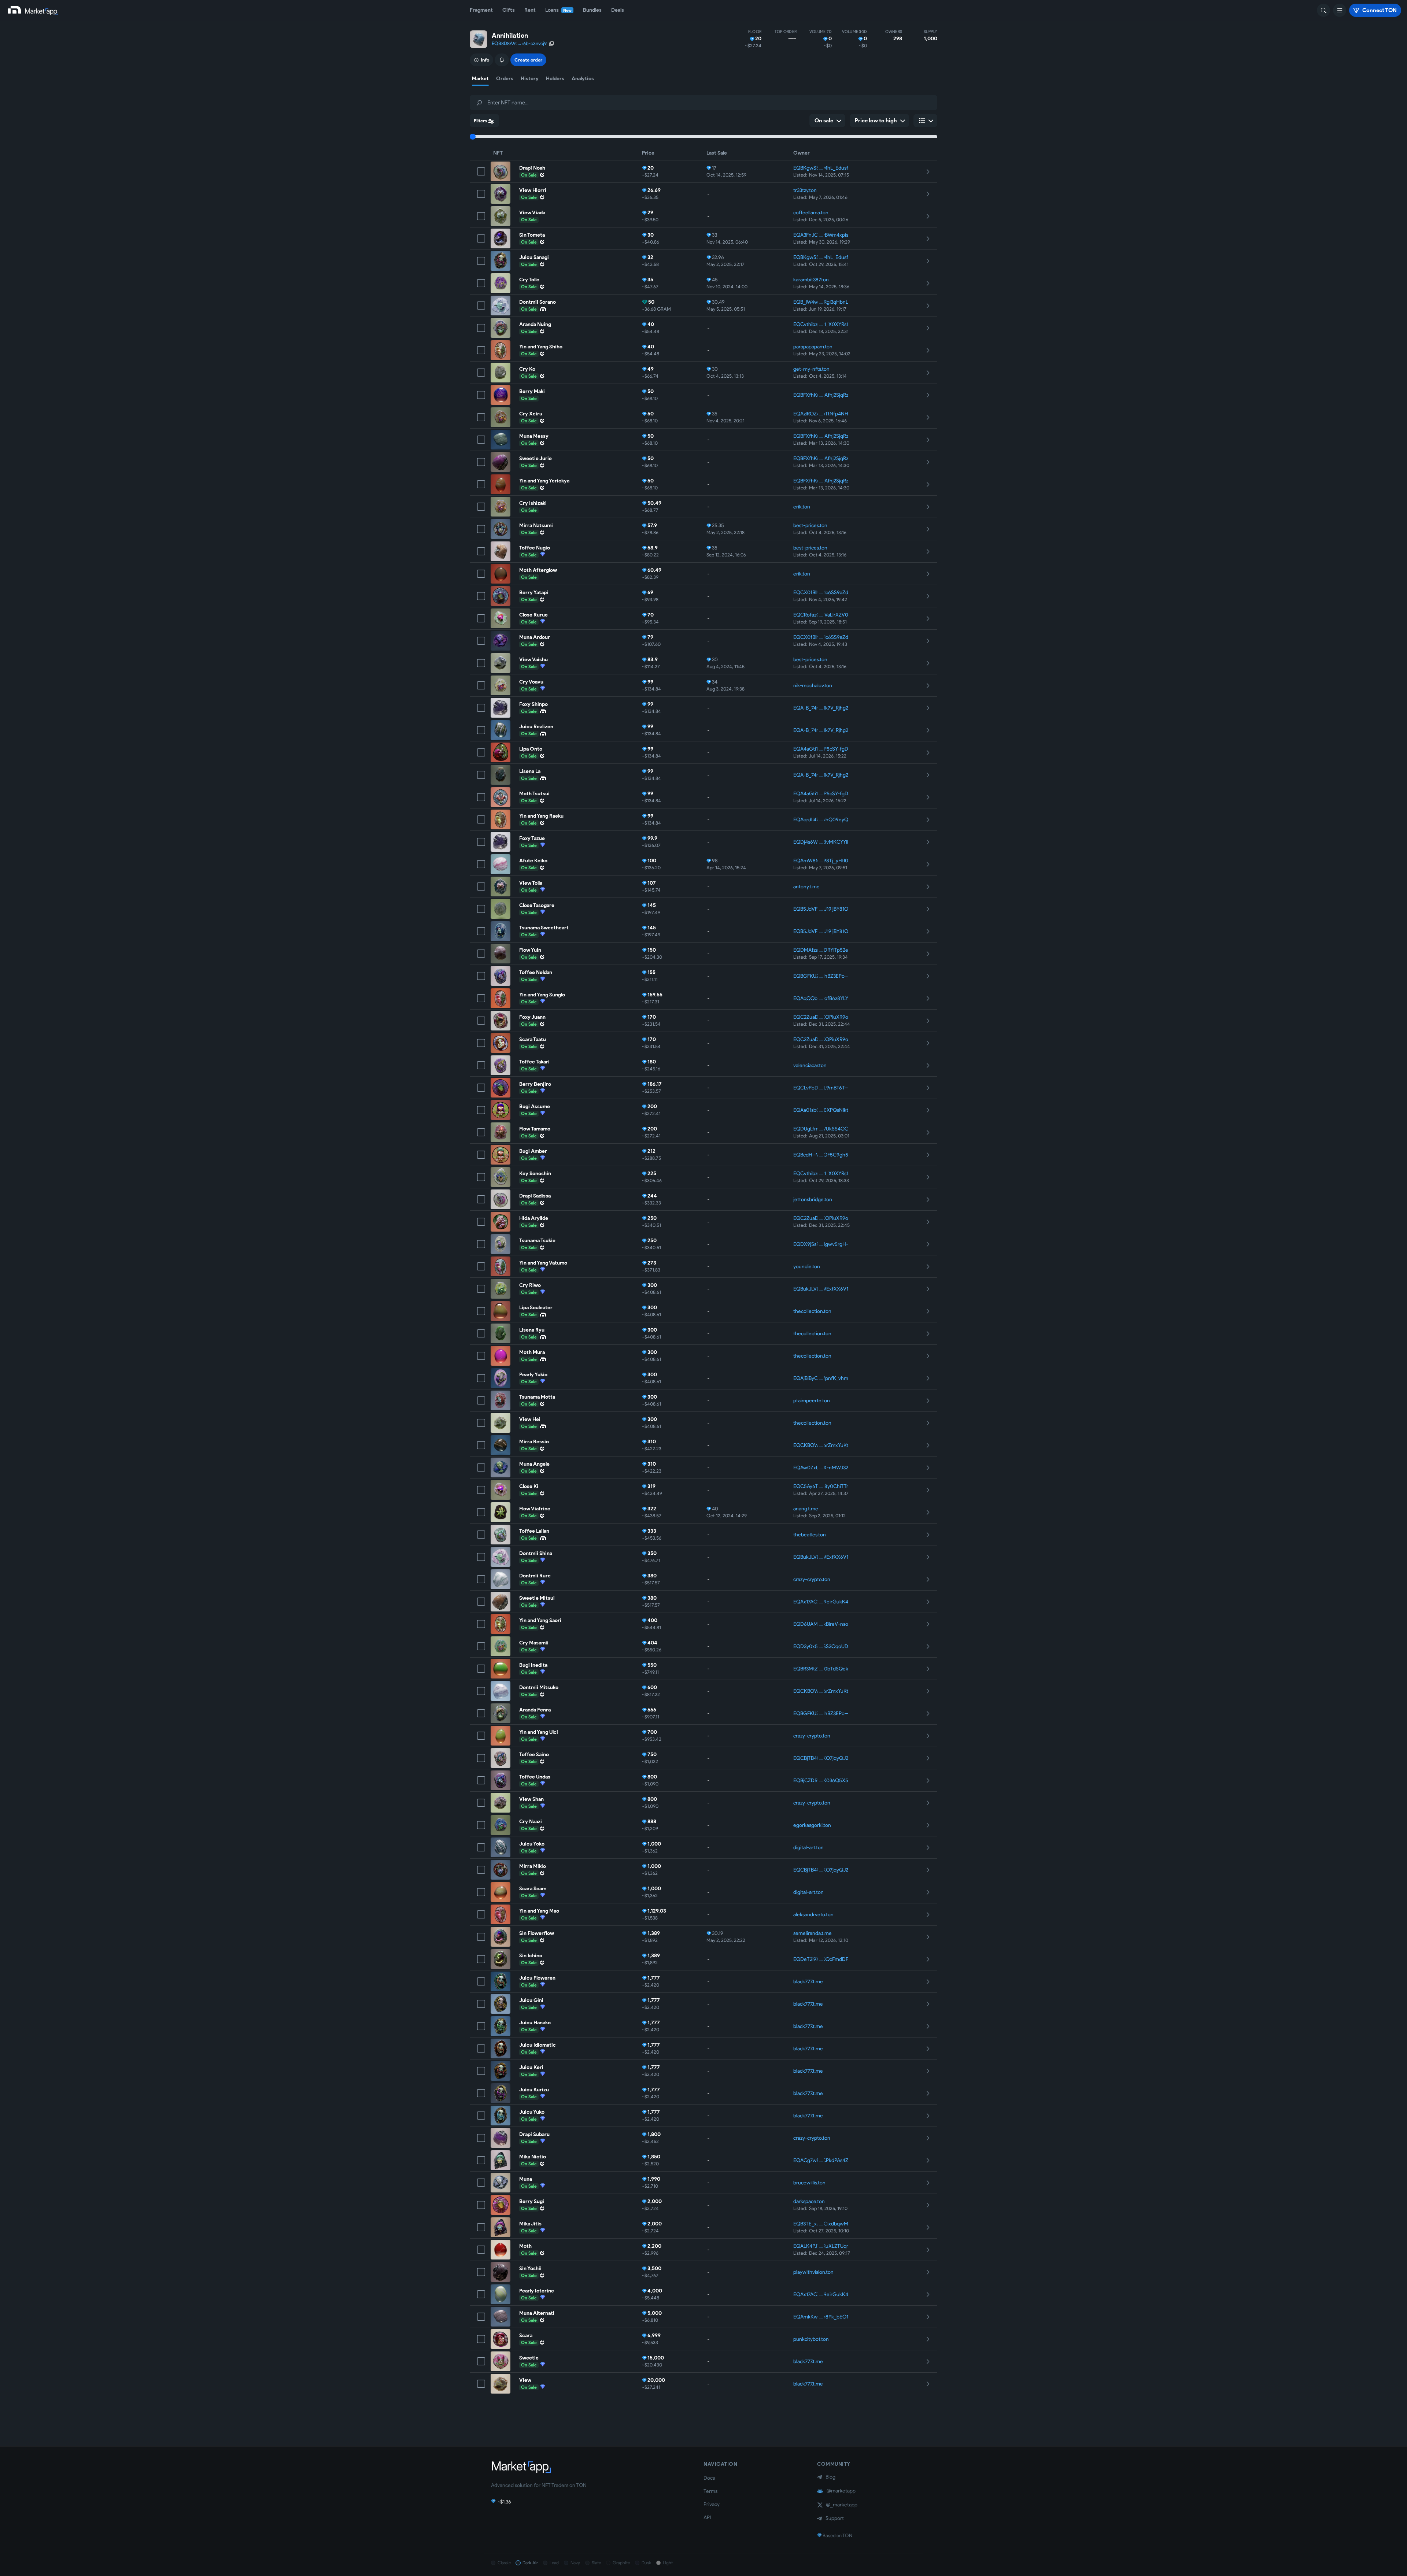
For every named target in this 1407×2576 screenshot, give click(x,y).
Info (485, 60)
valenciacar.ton (810, 1065)
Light (668, 2563)
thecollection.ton (812, 1311)
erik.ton (802, 507)
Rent (530, 10)
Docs (709, 2478)
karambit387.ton (811, 280)
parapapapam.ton (813, 347)
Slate (596, 2563)
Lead (554, 2563)
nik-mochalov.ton (813, 686)
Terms (710, 2491)
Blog (830, 2477)
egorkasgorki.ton (812, 1825)
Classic (504, 2563)
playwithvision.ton (813, 2272)
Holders (555, 79)
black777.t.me (808, 1982)
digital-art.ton (808, 1848)
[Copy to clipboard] (551, 44)
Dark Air (530, 2563)
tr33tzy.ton (805, 190)
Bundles (592, 10)
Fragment (481, 10)
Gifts (509, 10)
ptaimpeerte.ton (812, 1401)
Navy (575, 2563)
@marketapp (841, 2491)
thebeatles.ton (810, 1535)
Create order (528, 60)
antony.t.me (806, 887)
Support (835, 2518)
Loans (558, 10)
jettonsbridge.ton (813, 1200)
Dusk (646, 2563)
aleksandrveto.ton (813, 1915)
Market (480, 79)
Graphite (621, 2563)
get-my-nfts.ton (811, 369)
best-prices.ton (810, 525)
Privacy (712, 2504)
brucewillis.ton (809, 2183)
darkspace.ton (809, 2201)
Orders (505, 79)
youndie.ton (807, 1267)
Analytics (583, 79)
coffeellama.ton (811, 213)
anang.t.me (806, 1509)
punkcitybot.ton (811, 2339)
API (707, 2518)
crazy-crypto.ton (812, 1579)
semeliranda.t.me (813, 1933)
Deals (618, 10)
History (530, 79)
